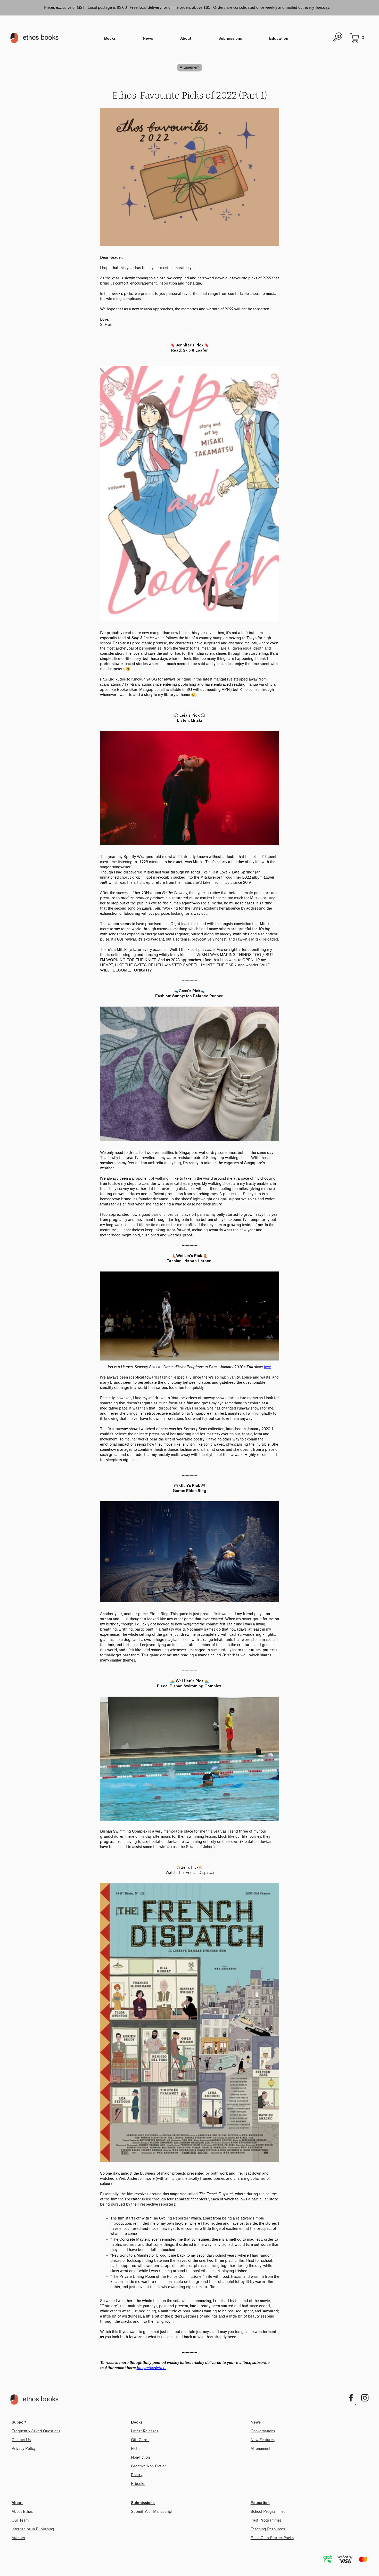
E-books (138, 2484)
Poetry (137, 2475)
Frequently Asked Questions (36, 2431)
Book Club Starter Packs (272, 2538)
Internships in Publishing (33, 2529)
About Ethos (22, 2512)
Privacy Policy (24, 2449)
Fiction (137, 2449)
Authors (18, 2538)
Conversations (263, 2431)
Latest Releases (145, 2431)
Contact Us (21, 2440)
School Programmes (268, 2512)
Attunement (190, 67)
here (267, 1367)
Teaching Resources (268, 2529)
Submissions (230, 39)
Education (279, 39)
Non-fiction (140, 2457)
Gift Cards (140, 2440)
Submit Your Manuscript (152, 2512)
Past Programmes (266, 2520)
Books (110, 39)
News (148, 39)
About (186, 39)
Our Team (20, 2520)
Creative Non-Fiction (149, 2466)
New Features (263, 2440)
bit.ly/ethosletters (151, 2368)
